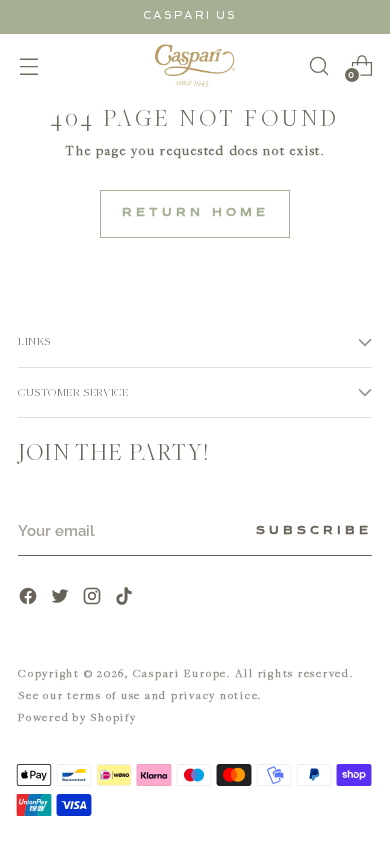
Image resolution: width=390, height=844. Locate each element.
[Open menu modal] (28, 65)
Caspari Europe (180, 672)
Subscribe (314, 531)
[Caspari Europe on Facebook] (30, 598)
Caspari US (190, 15)
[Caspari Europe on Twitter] (62, 598)
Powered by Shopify (77, 716)
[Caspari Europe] (195, 65)
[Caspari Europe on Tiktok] (126, 598)
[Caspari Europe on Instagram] (94, 598)
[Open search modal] (318, 65)
